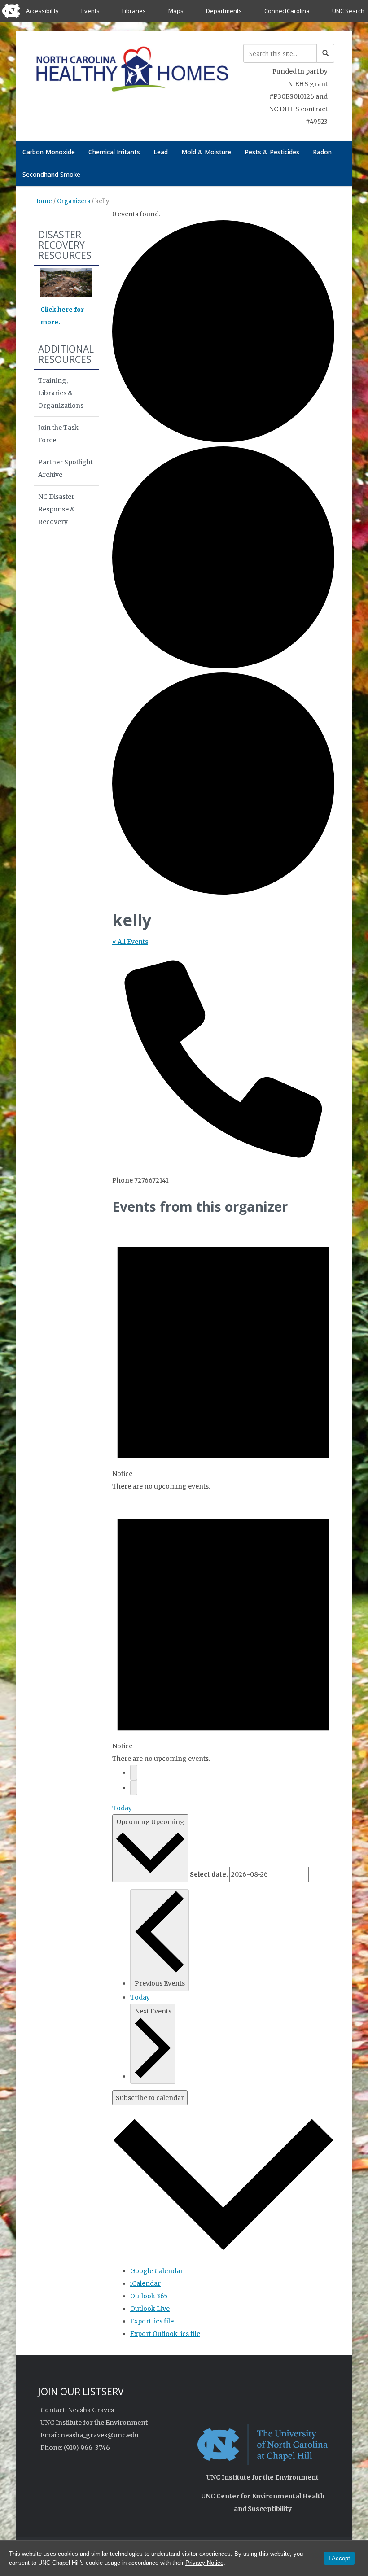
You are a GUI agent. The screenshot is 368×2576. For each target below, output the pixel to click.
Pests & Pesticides (272, 152)
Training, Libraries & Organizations (61, 393)
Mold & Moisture (206, 152)
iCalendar (145, 2283)
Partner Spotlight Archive (66, 468)
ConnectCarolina (287, 11)
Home (43, 201)
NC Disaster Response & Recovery (57, 509)
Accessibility (42, 11)
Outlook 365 (149, 2296)
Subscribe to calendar (150, 2098)
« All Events (130, 942)
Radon (322, 152)
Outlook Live (150, 2309)
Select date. (209, 1874)
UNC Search (348, 11)
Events (90, 11)
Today (122, 1808)
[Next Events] (134, 1788)
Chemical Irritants (114, 152)
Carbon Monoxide (49, 152)
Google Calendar (157, 2271)
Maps (176, 11)
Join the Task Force (58, 434)
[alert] (223, 1356)
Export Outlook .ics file (165, 2334)
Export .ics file (152, 2321)
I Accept (339, 2558)
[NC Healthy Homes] (132, 71)
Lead (161, 152)
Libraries (134, 11)
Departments (224, 11)
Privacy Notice (204, 2563)
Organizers (74, 201)
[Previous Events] (134, 1773)
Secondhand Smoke (51, 174)
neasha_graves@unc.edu (100, 2435)
